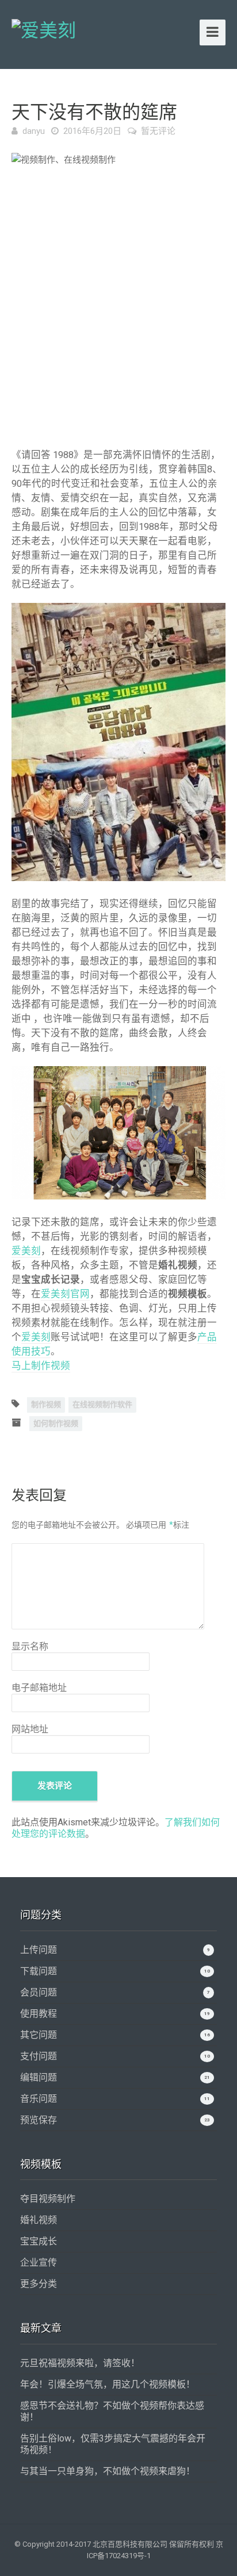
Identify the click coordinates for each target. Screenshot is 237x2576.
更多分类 (39, 2284)
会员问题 (39, 1992)
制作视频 (46, 1404)
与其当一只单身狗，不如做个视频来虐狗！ (108, 2471)
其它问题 (39, 2035)
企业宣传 (39, 2262)
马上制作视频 (41, 1366)
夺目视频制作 (48, 2199)
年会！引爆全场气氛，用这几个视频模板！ (108, 2384)
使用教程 (39, 2014)
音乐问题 (39, 2099)
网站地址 (30, 1729)
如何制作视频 (56, 1423)
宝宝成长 (39, 2241)
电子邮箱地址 (39, 1688)
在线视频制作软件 (102, 1404)
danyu (34, 131)
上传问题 (39, 1950)
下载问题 (39, 1971)
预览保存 (39, 2120)
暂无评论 (158, 131)
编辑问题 (39, 2077)
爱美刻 (26, 1251)
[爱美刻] (44, 29)
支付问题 (39, 2056)
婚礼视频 (39, 2220)
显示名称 (30, 1646)
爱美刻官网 (65, 1294)
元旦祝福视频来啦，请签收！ (80, 2363)
